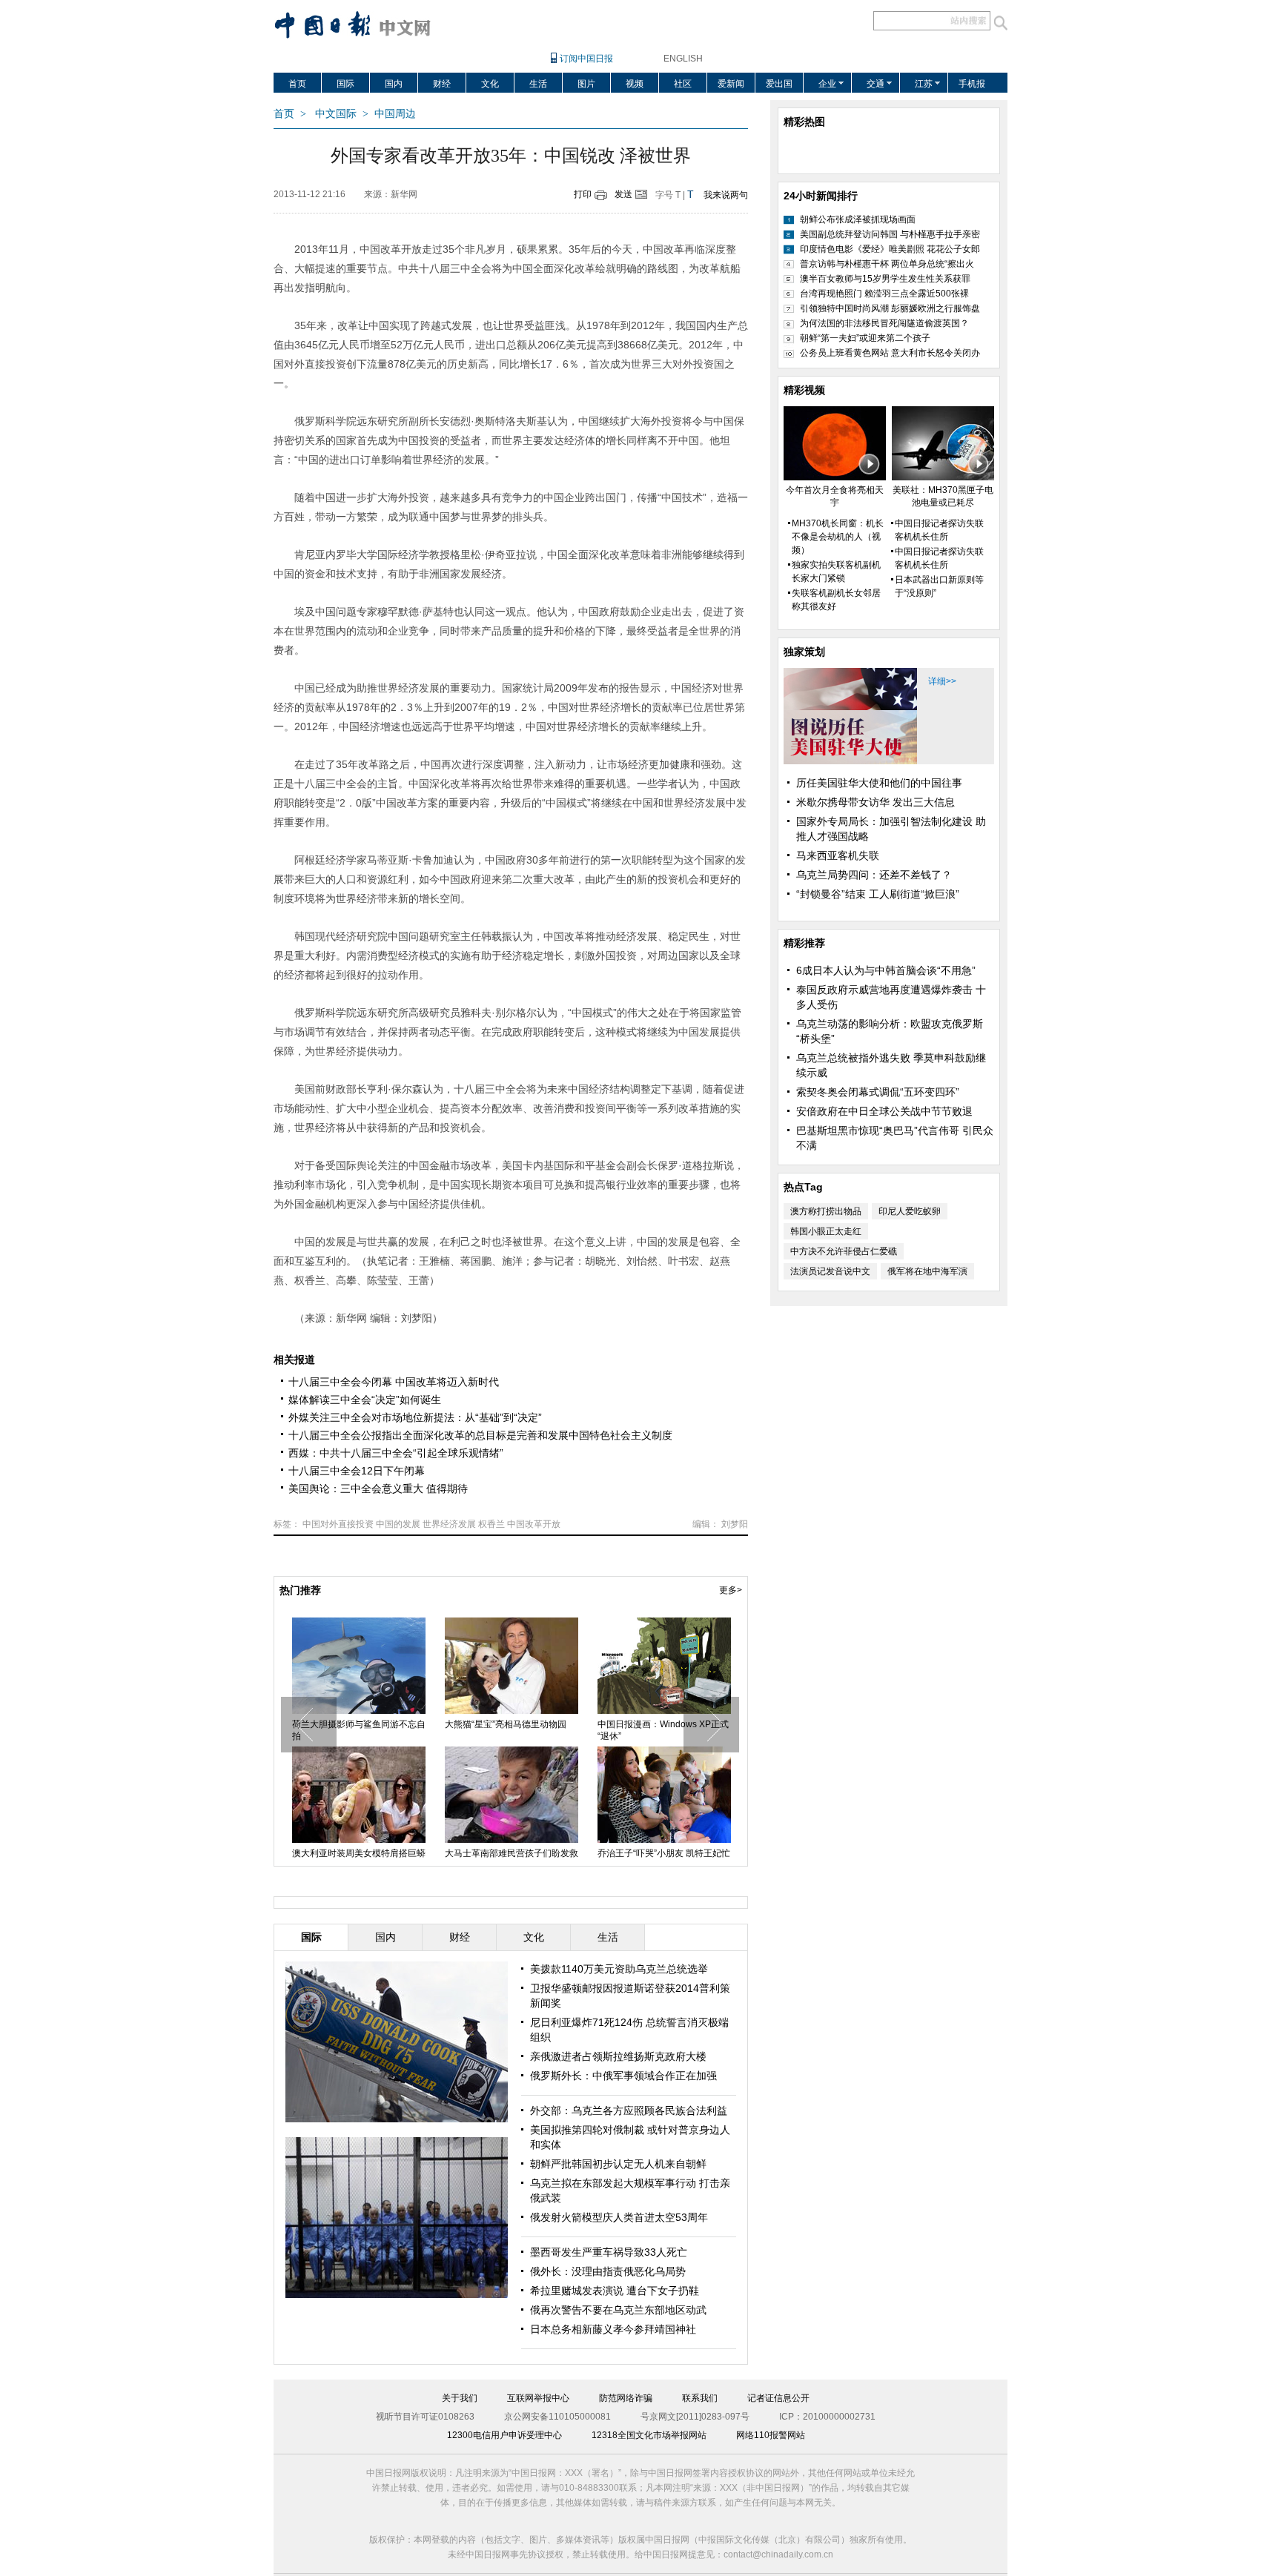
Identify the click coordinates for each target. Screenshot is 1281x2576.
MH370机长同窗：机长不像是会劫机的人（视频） (838, 537)
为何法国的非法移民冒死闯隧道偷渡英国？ (884, 323)
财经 (442, 84)
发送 (623, 194)
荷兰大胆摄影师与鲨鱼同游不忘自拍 (357, 1730)
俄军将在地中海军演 (927, 1271)
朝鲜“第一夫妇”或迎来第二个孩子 (865, 338)
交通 (875, 84)
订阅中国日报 (586, 59)
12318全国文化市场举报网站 (649, 2435)
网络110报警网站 (771, 2435)
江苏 (924, 84)
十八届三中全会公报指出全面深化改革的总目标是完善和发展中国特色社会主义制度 (480, 1435)
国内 (394, 84)
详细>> (942, 681)
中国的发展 (398, 1524)
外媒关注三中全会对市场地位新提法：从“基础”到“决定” (415, 1417)
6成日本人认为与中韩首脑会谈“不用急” (886, 970)
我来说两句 (726, 195)
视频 (635, 84)
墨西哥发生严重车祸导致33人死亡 (609, 2252)
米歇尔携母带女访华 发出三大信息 (875, 802)
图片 (586, 84)
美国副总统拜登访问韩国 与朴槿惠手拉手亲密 (890, 234)
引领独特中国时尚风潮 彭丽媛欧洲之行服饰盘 (890, 308)
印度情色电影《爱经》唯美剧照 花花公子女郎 (890, 249)
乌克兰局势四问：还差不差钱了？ (874, 875)
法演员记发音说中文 (830, 1271)
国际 (345, 84)
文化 (490, 84)
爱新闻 (731, 84)
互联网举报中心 (538, 2398)
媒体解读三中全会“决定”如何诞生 (365, 1400)
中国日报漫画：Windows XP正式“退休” (662, 1730)
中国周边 (395, 114)
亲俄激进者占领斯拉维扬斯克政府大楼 (618, 2056)
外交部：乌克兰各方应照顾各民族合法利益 (629, 2110)
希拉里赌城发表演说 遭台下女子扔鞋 (615, 2291)
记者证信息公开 (778, 2398)
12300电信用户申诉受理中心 (504, 2435)
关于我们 (460, 2398)
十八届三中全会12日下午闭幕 (357, 1471)
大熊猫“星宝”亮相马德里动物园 (504, 1724)
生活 (538, 84)
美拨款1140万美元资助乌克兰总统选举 (619, 1969)
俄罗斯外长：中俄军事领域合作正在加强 (623, 2076)
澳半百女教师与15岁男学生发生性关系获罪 (885, 279)
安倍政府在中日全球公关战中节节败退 (884, 1111)
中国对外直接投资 (338, 1524)
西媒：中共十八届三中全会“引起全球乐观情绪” (396, 1453)
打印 (583, 194)
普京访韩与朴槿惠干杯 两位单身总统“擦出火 (887, 264)
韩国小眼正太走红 (826, 1231)
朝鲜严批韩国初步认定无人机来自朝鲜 (618, 2164)
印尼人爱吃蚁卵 (910, 1211)
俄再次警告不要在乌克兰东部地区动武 (618, 2310)
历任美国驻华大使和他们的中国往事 (879, 783)
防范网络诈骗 (626, 2398)
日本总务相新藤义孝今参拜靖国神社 (613, 2329)
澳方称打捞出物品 (826, 1211)
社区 (683, 84)
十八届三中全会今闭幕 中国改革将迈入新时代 (394, 1382)
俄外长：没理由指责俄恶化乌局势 (608, 2271)
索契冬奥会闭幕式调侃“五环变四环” (878, 1092)
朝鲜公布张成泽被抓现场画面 (858, 219)
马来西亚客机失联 (838, 855)
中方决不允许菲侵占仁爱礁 (844, 1251)
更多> (731, 1590)
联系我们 (700, 2398)
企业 (827, 84)
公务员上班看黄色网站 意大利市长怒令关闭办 (890, 353)
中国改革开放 (534, 1524)
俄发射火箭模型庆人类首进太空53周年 (619, 2217)
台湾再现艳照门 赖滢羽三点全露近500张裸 (884, 294)
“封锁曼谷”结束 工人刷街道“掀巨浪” (878, 894)
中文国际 (336, 114)
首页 (297, 84)
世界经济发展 (449, 1524)
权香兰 (491, 1524)
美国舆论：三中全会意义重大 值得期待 (378, 1489)
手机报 (972, 84)
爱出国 (779, 84)
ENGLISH (683, 59)
